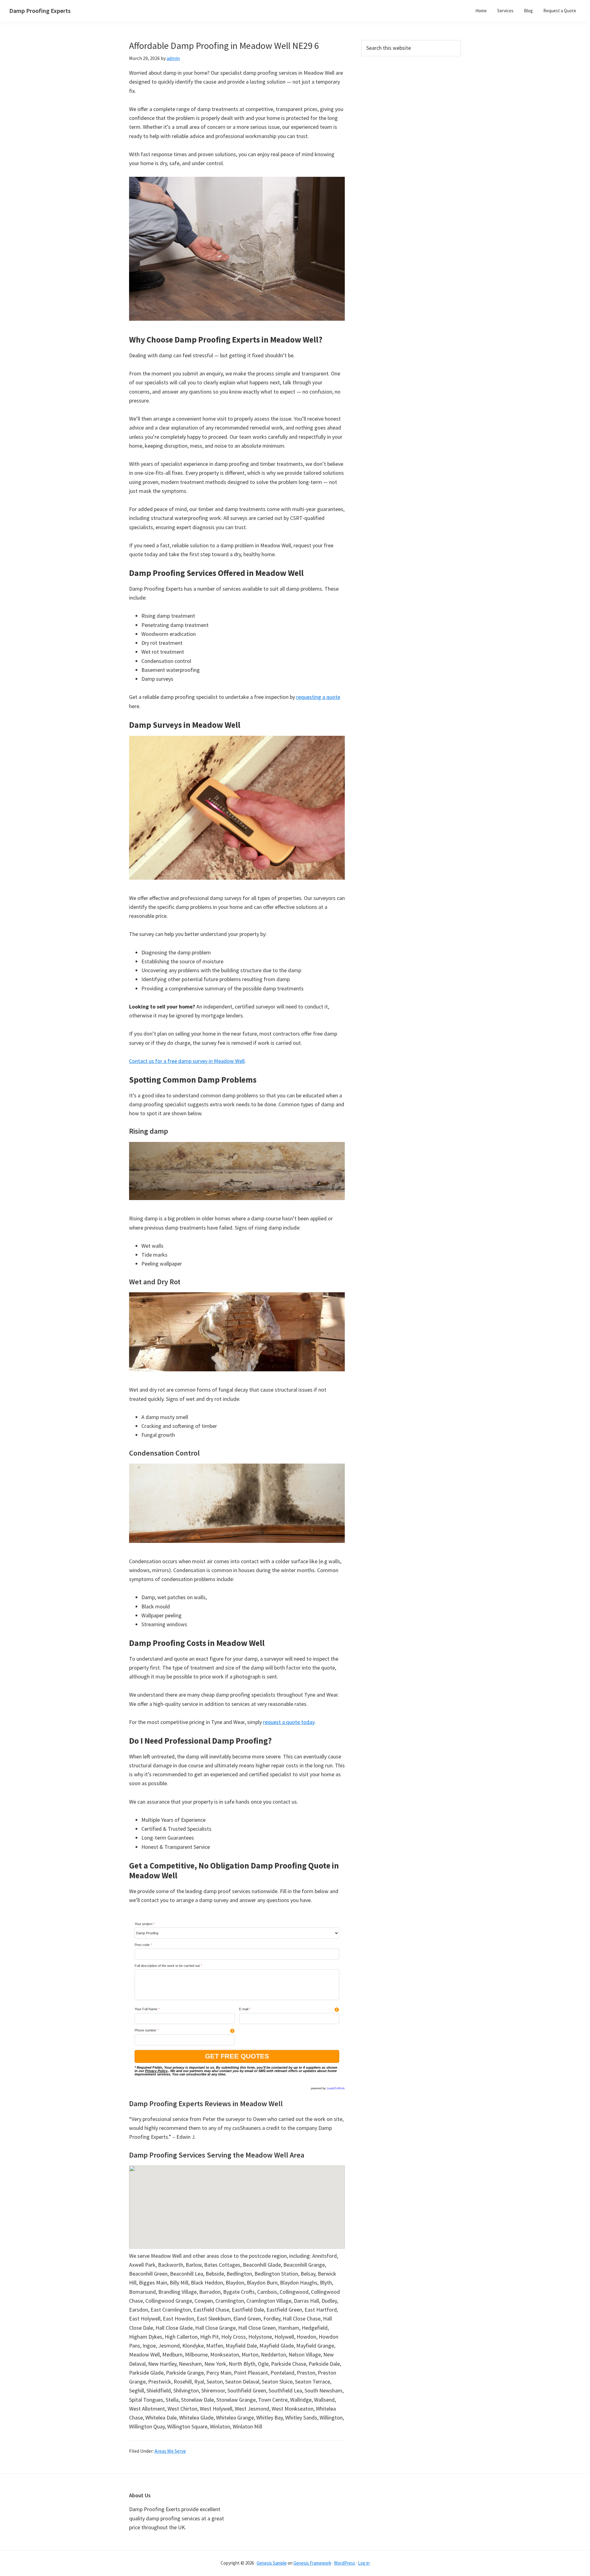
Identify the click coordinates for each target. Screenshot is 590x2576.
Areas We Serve (170, 2451)
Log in (364, 2563)
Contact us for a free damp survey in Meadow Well (187, 1061)
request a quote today (289, 1722)
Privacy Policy (156, 2071)
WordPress (345, 2563)
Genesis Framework (312, 2563)
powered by (328, 2088)
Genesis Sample (272, 2563)
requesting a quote (318, 697)
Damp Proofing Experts (40, 11)
